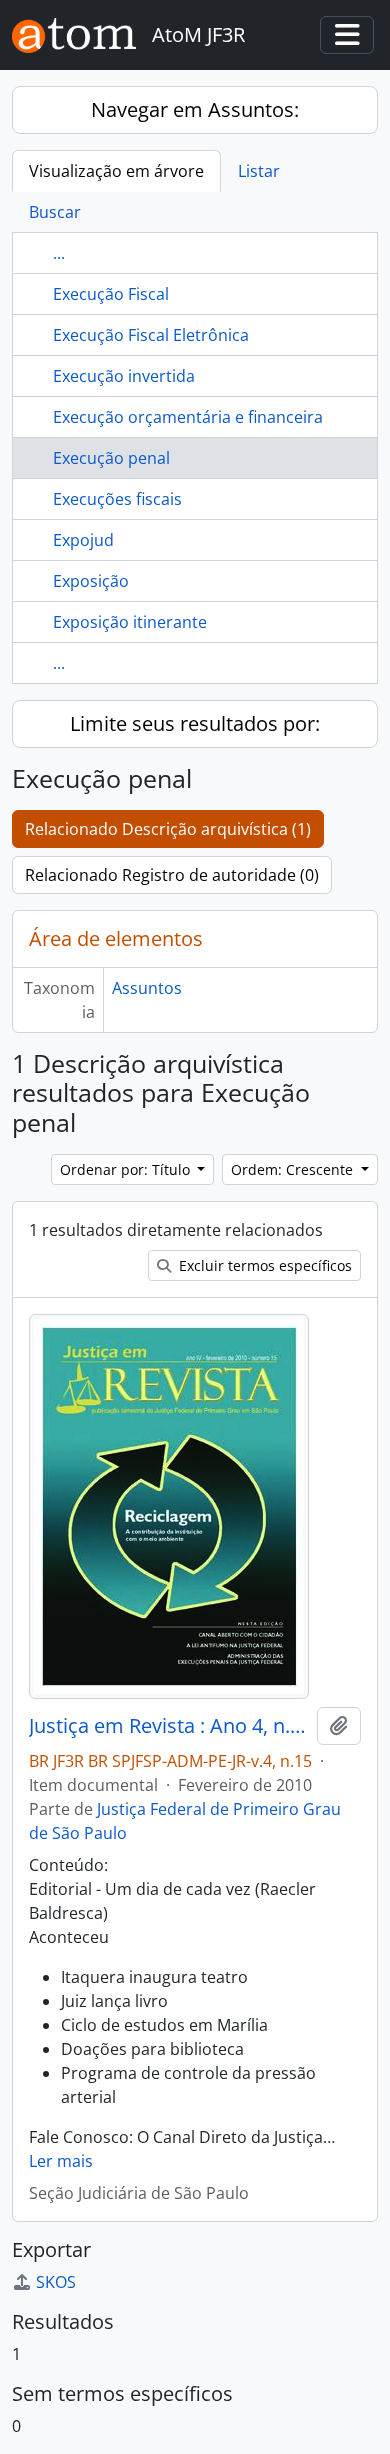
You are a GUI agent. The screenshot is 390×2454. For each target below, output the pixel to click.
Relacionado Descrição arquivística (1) (168, 829)
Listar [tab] (259, 171)
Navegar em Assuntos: (195, 109)
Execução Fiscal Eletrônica (151, 335)
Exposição (91, 581)
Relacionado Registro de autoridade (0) (172, 875)
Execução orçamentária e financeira (188, 417)
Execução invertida (124, 376)
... (59, 253)
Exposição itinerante (130, 622)
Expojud (83, 540)
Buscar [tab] (55, 212)
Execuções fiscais (117, 499)
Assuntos (147, 988)
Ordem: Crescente (294, 1169)
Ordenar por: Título (127, 1169)
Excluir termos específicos (263, 1265)
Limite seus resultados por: (195, 723)
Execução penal (111, 458)
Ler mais (61, 2161)
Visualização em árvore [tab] (116, 171)
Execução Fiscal (111, 294)
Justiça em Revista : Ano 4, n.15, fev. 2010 (169, 1726)
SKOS (56, 2282)
